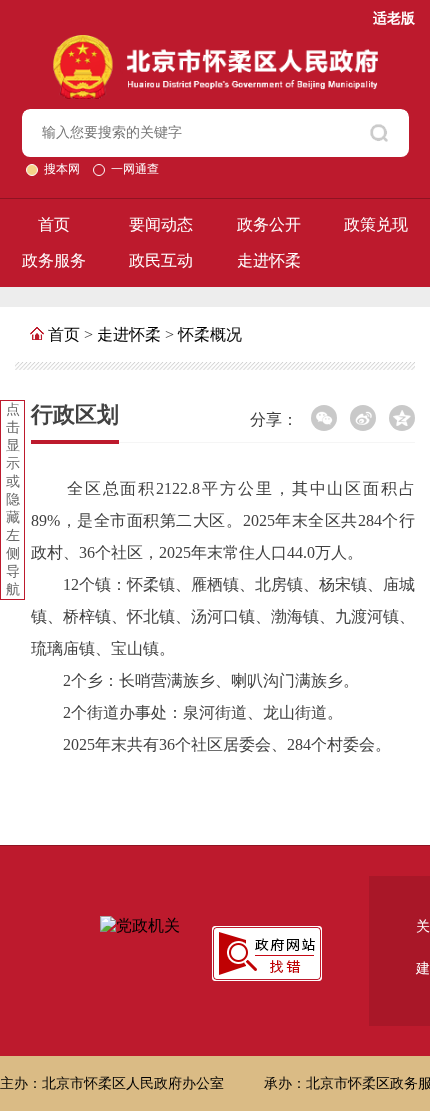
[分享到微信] (324, 418)
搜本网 (63, 169)
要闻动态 (161, 224)
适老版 (394, 18)
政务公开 (269, 224)
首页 (54, 224)
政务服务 (54, 260)
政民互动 (161, 260)
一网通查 (135, 169)
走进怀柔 (269, 260)
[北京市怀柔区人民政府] (215, 43)
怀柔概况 (210, 334)
